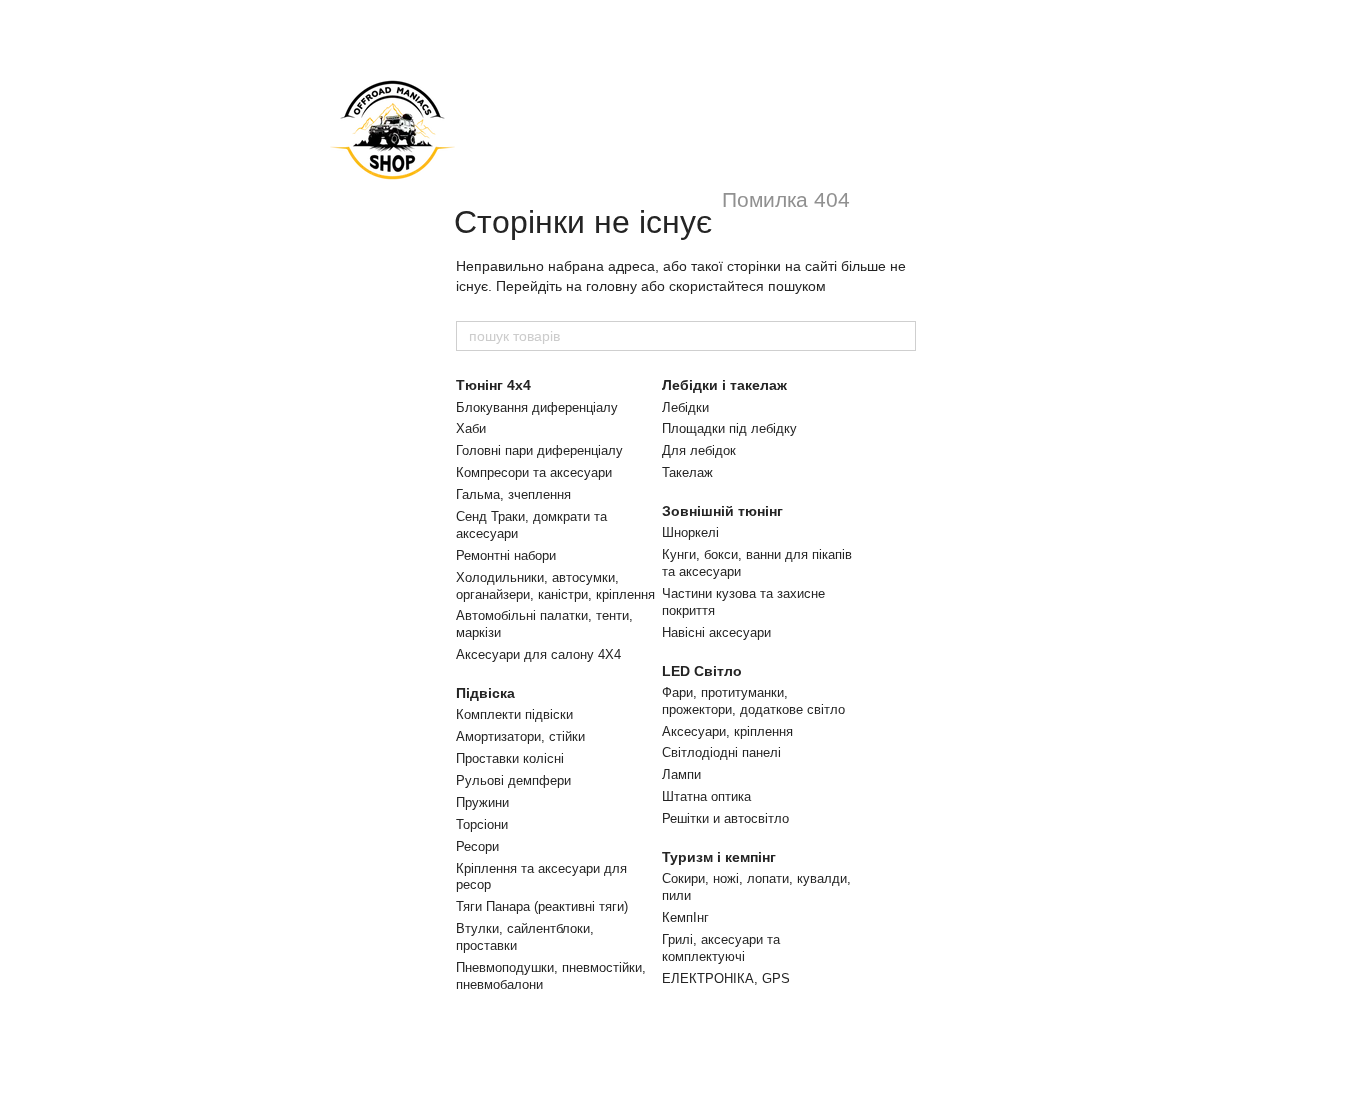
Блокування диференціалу (537, 407)
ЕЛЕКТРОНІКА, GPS (726, 978)
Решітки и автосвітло (725, 818)
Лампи (681, 774)
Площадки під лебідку (729, 428)
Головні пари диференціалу (539, 450)
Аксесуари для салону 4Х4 (538, 654)
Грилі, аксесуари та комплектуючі (721, 948)
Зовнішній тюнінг (722, 511)
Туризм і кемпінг (719, 857)
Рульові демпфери (513, 780)
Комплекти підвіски (514, 714)
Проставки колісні (510, 758)
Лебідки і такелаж (724, 385)
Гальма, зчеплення (513, 494)
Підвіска (485, 693)
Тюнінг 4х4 (493, 385)
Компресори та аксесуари (534, 472)
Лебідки (685, 407)
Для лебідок (699, 450)
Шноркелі (690, 532)
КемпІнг (685, 917)
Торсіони (482, 824)
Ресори (477, 846)
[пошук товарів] (900, 336)
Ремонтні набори (506, 555)
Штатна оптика (706, 796)
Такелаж (687, 472)
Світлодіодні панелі (721, 752)
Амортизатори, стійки (520, 736)
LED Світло (702, 671)
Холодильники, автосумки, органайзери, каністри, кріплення (555, 586)
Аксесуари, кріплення (727, 731)
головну (611, 286)
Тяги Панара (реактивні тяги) (542, 906)
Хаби (471, 428)
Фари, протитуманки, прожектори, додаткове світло (753, 701)
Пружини (482, 802)
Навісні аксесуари (716, 632)
